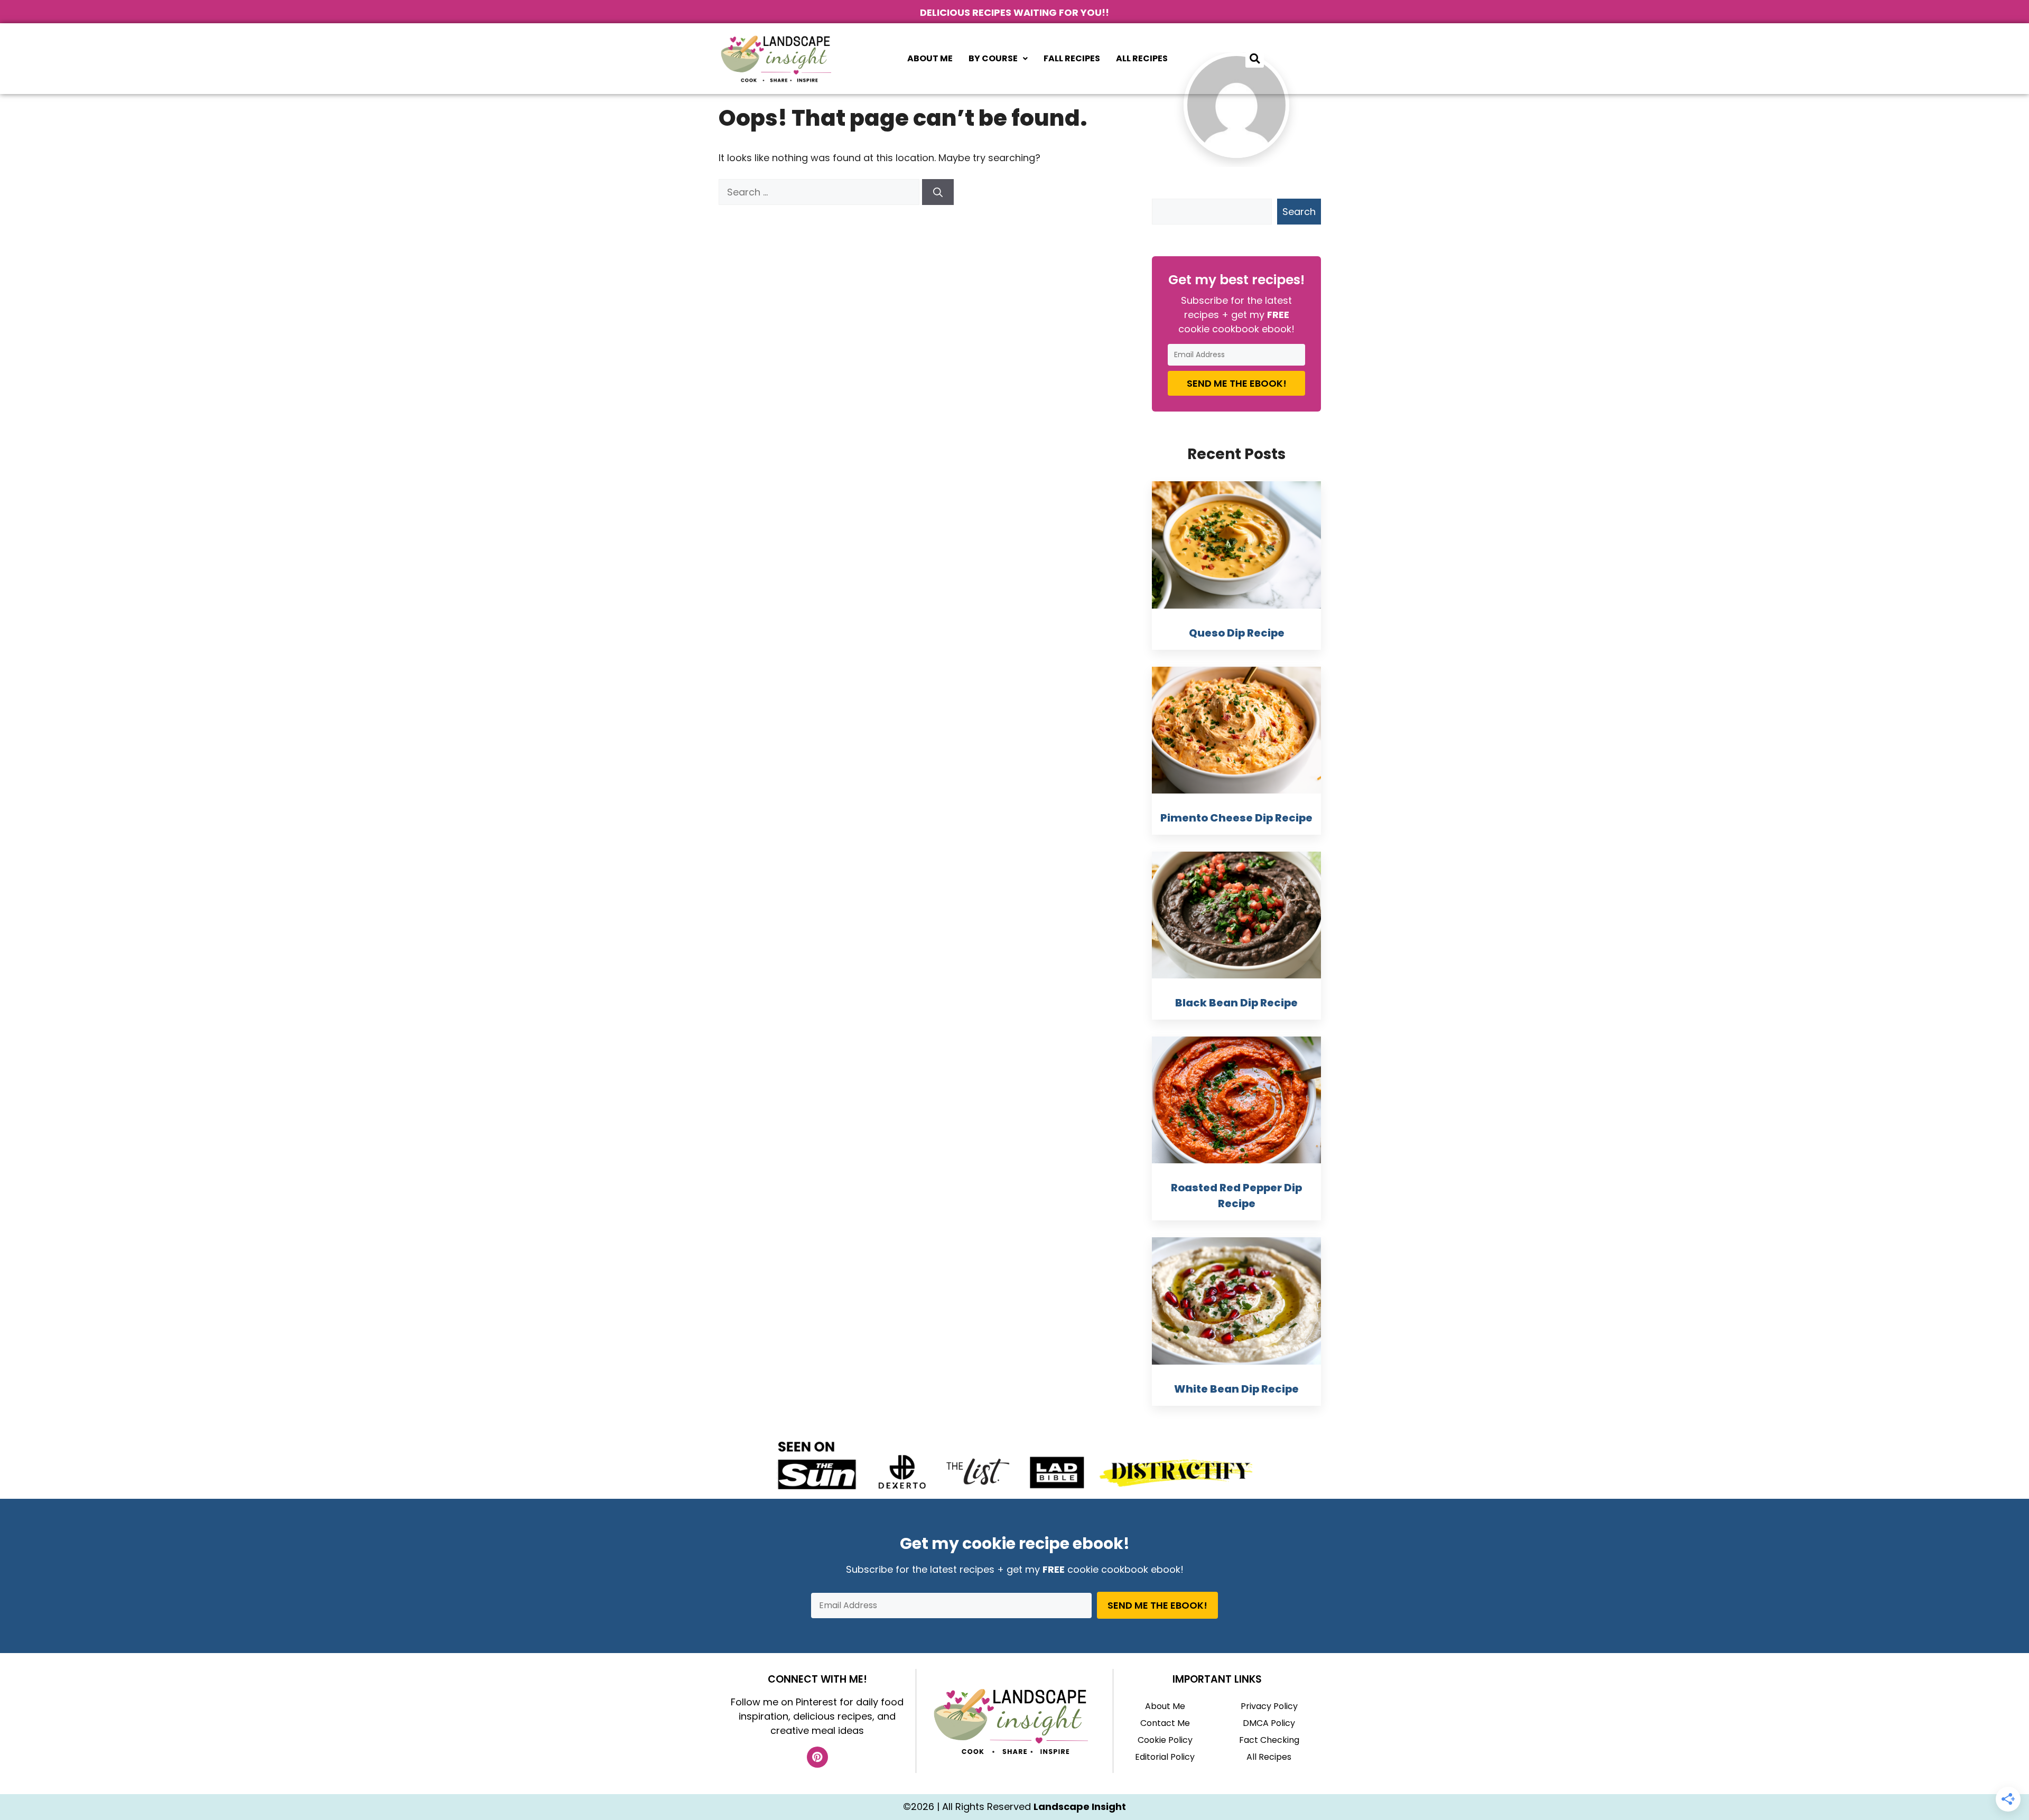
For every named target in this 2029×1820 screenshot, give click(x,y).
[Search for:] (820, 192)
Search (1299, 212)
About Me (930, 58)
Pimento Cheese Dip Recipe (1236, 818)
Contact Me (1165, 1723)
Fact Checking (1269, 1740)
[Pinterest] (817, 1757)
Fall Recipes (1072, 58)
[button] (998, 59)
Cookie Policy (1165, 1740)
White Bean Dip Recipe (1236, 1389)
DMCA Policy (1269, 1723)
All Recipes (1142, 58)
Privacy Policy (1269, 1706)
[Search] (938, 192)
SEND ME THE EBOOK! (1237, 383)
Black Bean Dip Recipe (1236, 1003)
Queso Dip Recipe (1237, 633)
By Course (993, 58)
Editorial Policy (1165, 1757)
